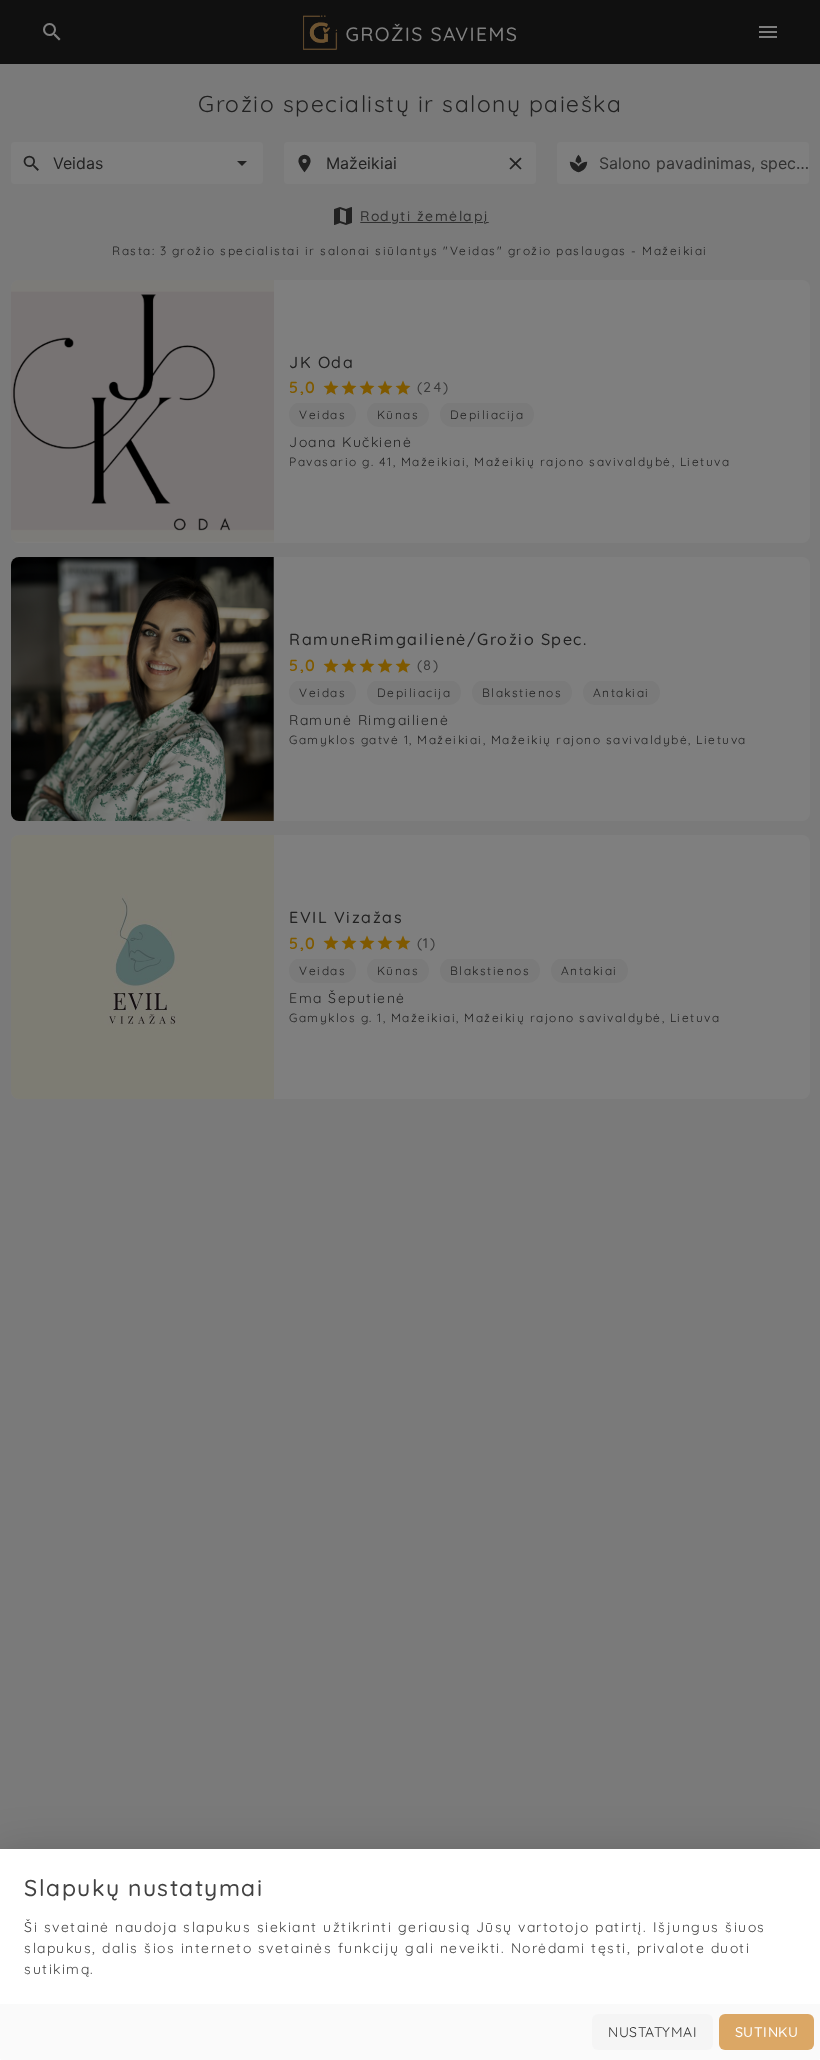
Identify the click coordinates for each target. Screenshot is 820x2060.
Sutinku (767, 2032)
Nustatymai (652, 2032)
